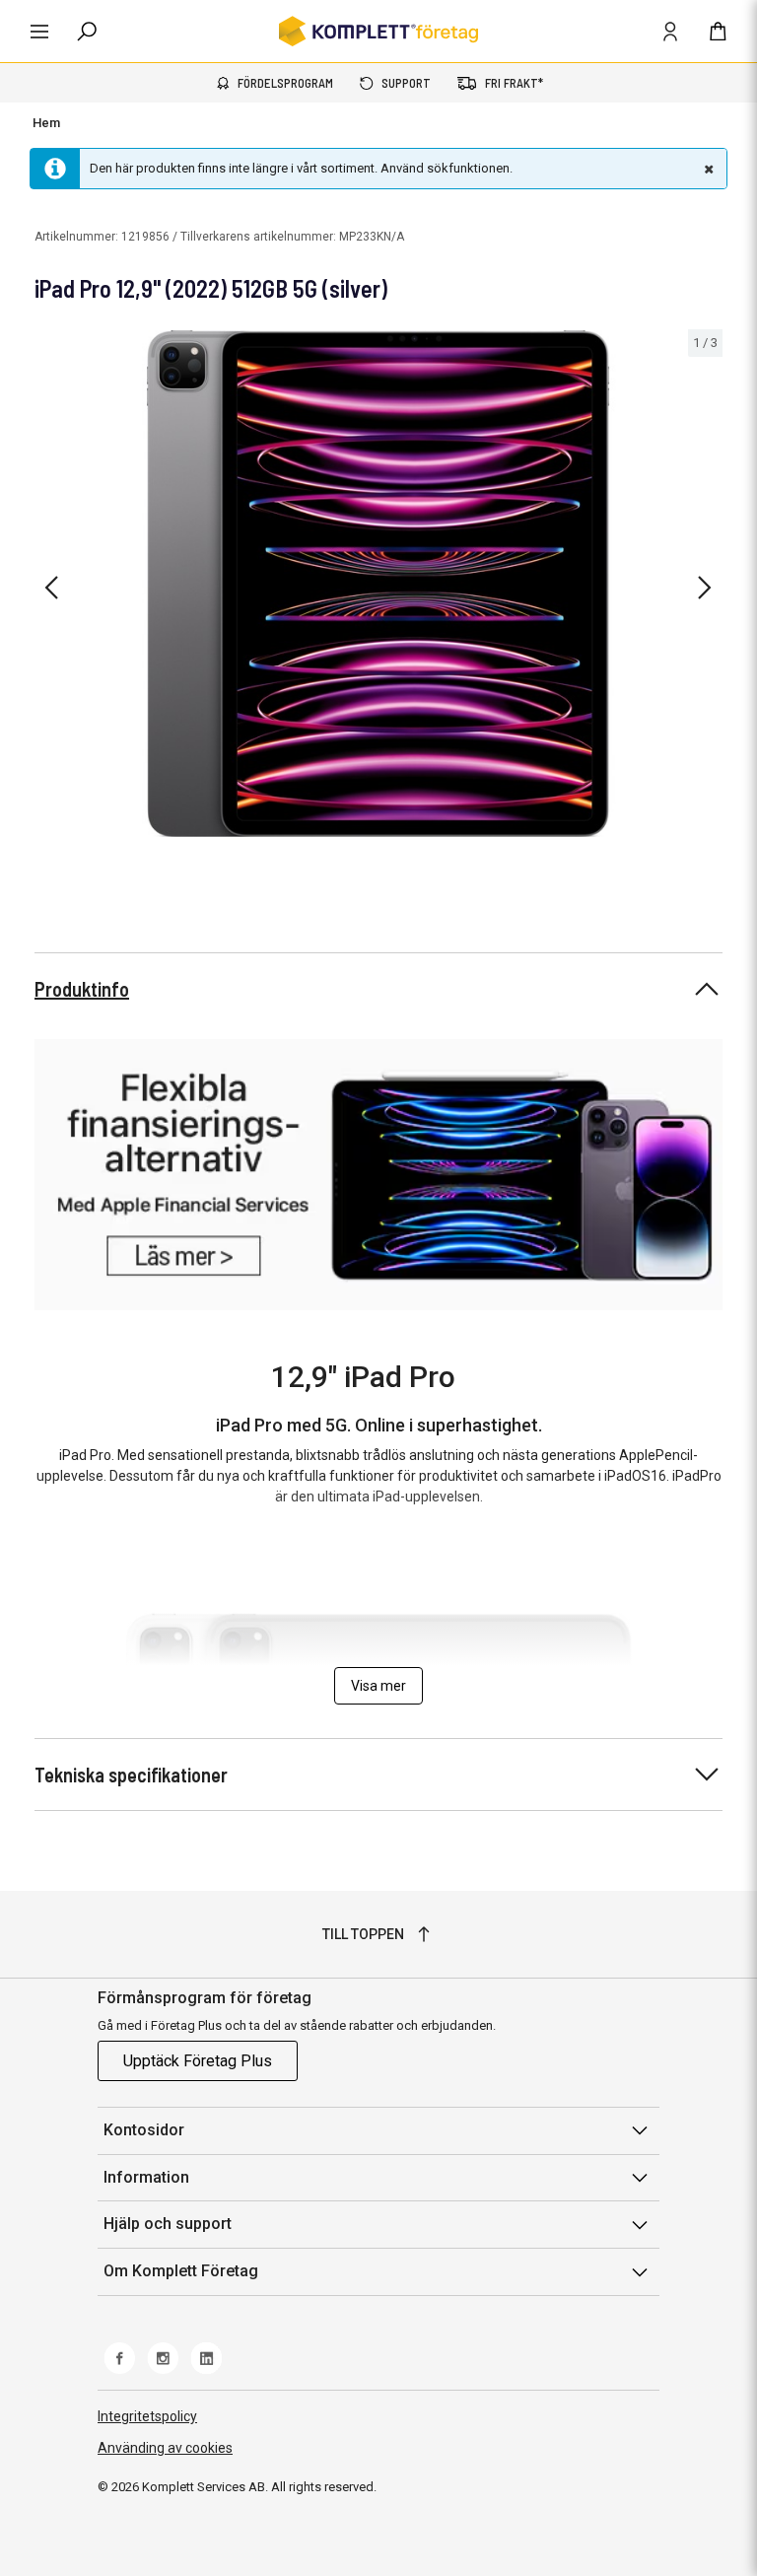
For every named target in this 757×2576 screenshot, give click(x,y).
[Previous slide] (51, 588)
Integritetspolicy (147, 2416)
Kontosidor (144, 2130)
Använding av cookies (165, 2448)
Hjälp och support (168, 2224)
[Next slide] (705, 588)
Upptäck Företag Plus (198, 2061)
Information (146, 2177)
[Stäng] (707, 169)
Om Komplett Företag (181, 2271)
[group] (378, 584)
